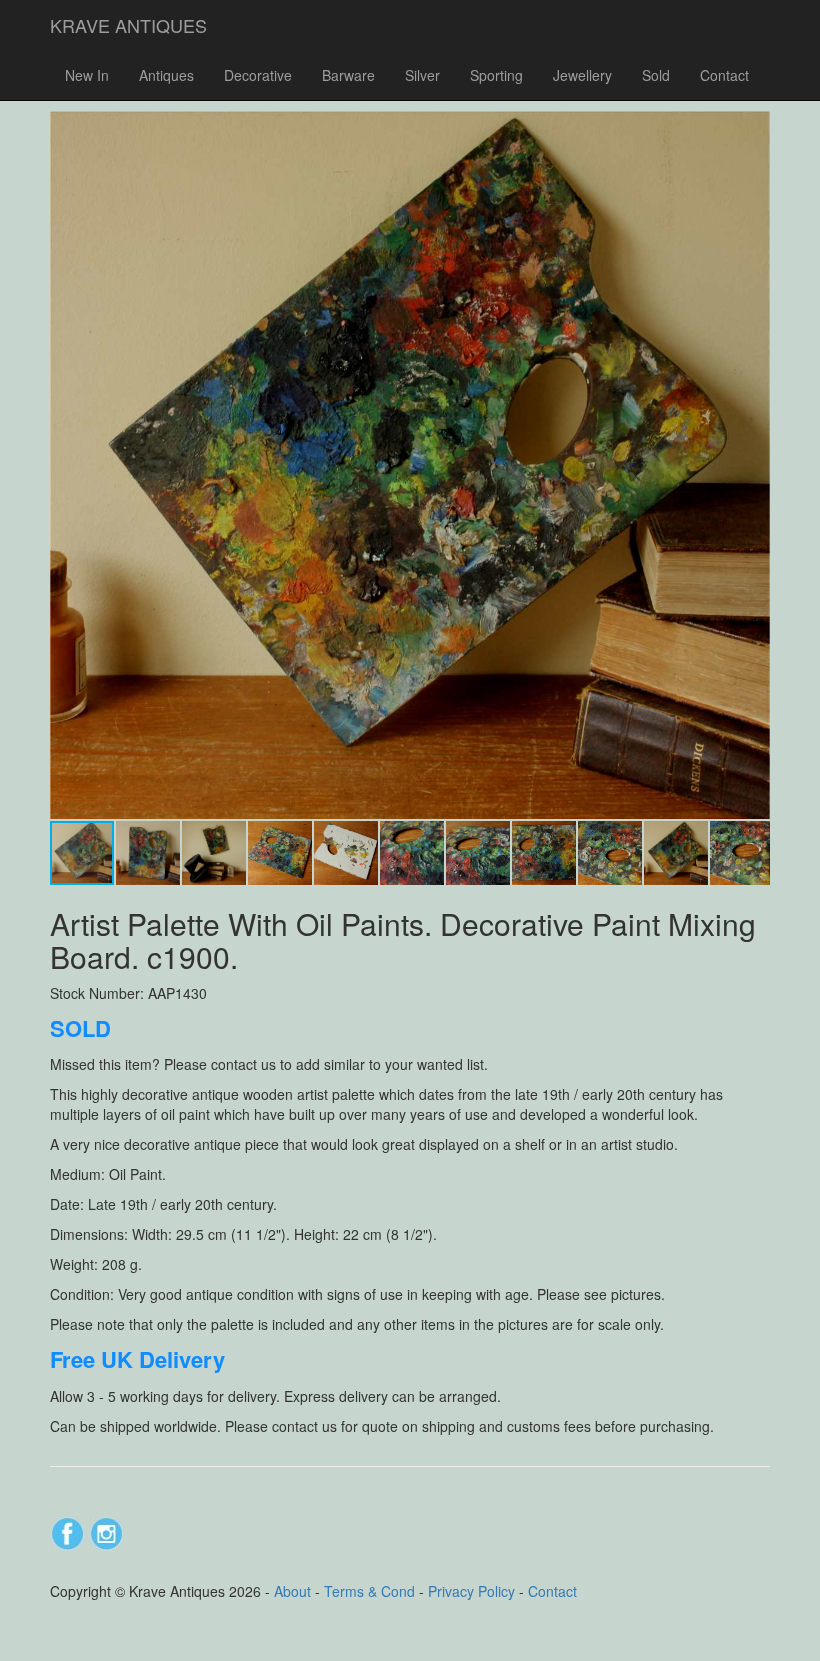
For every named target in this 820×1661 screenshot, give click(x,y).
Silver (422, 75)
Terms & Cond (369, 1591)
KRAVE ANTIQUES (128, 25)
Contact (724, 75)
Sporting (496, 75)
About (292, 1591)
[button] (752, 129)
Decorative (258, 75)
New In (87, 75)
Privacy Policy (471, 1591)
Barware (348, 75)
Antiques (166, 75)
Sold (656, 75)
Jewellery (582, 75)
